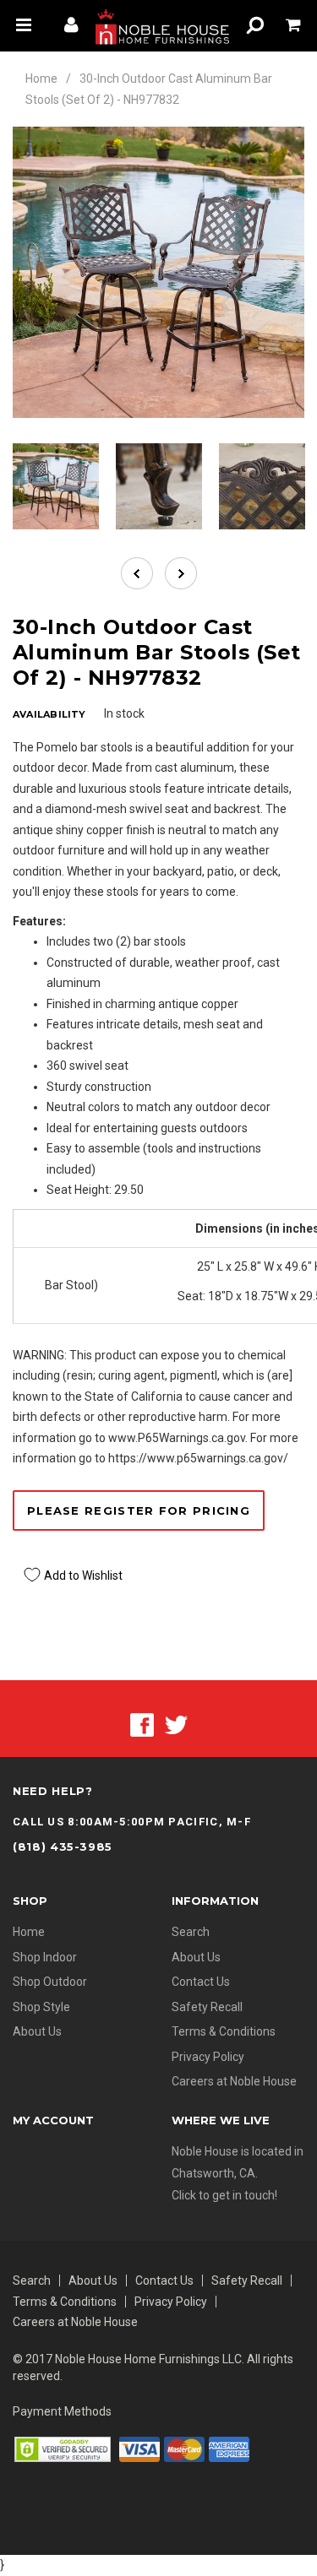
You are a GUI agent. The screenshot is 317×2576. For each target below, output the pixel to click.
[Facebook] (142, 1724)
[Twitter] (176, 1724)
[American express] (229, 2449)
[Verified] (63, 2449)
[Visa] (139, 2449)
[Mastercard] (184, 2449)
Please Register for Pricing (139, 1510)
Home (41, 79)
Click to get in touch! (224, 2195)
